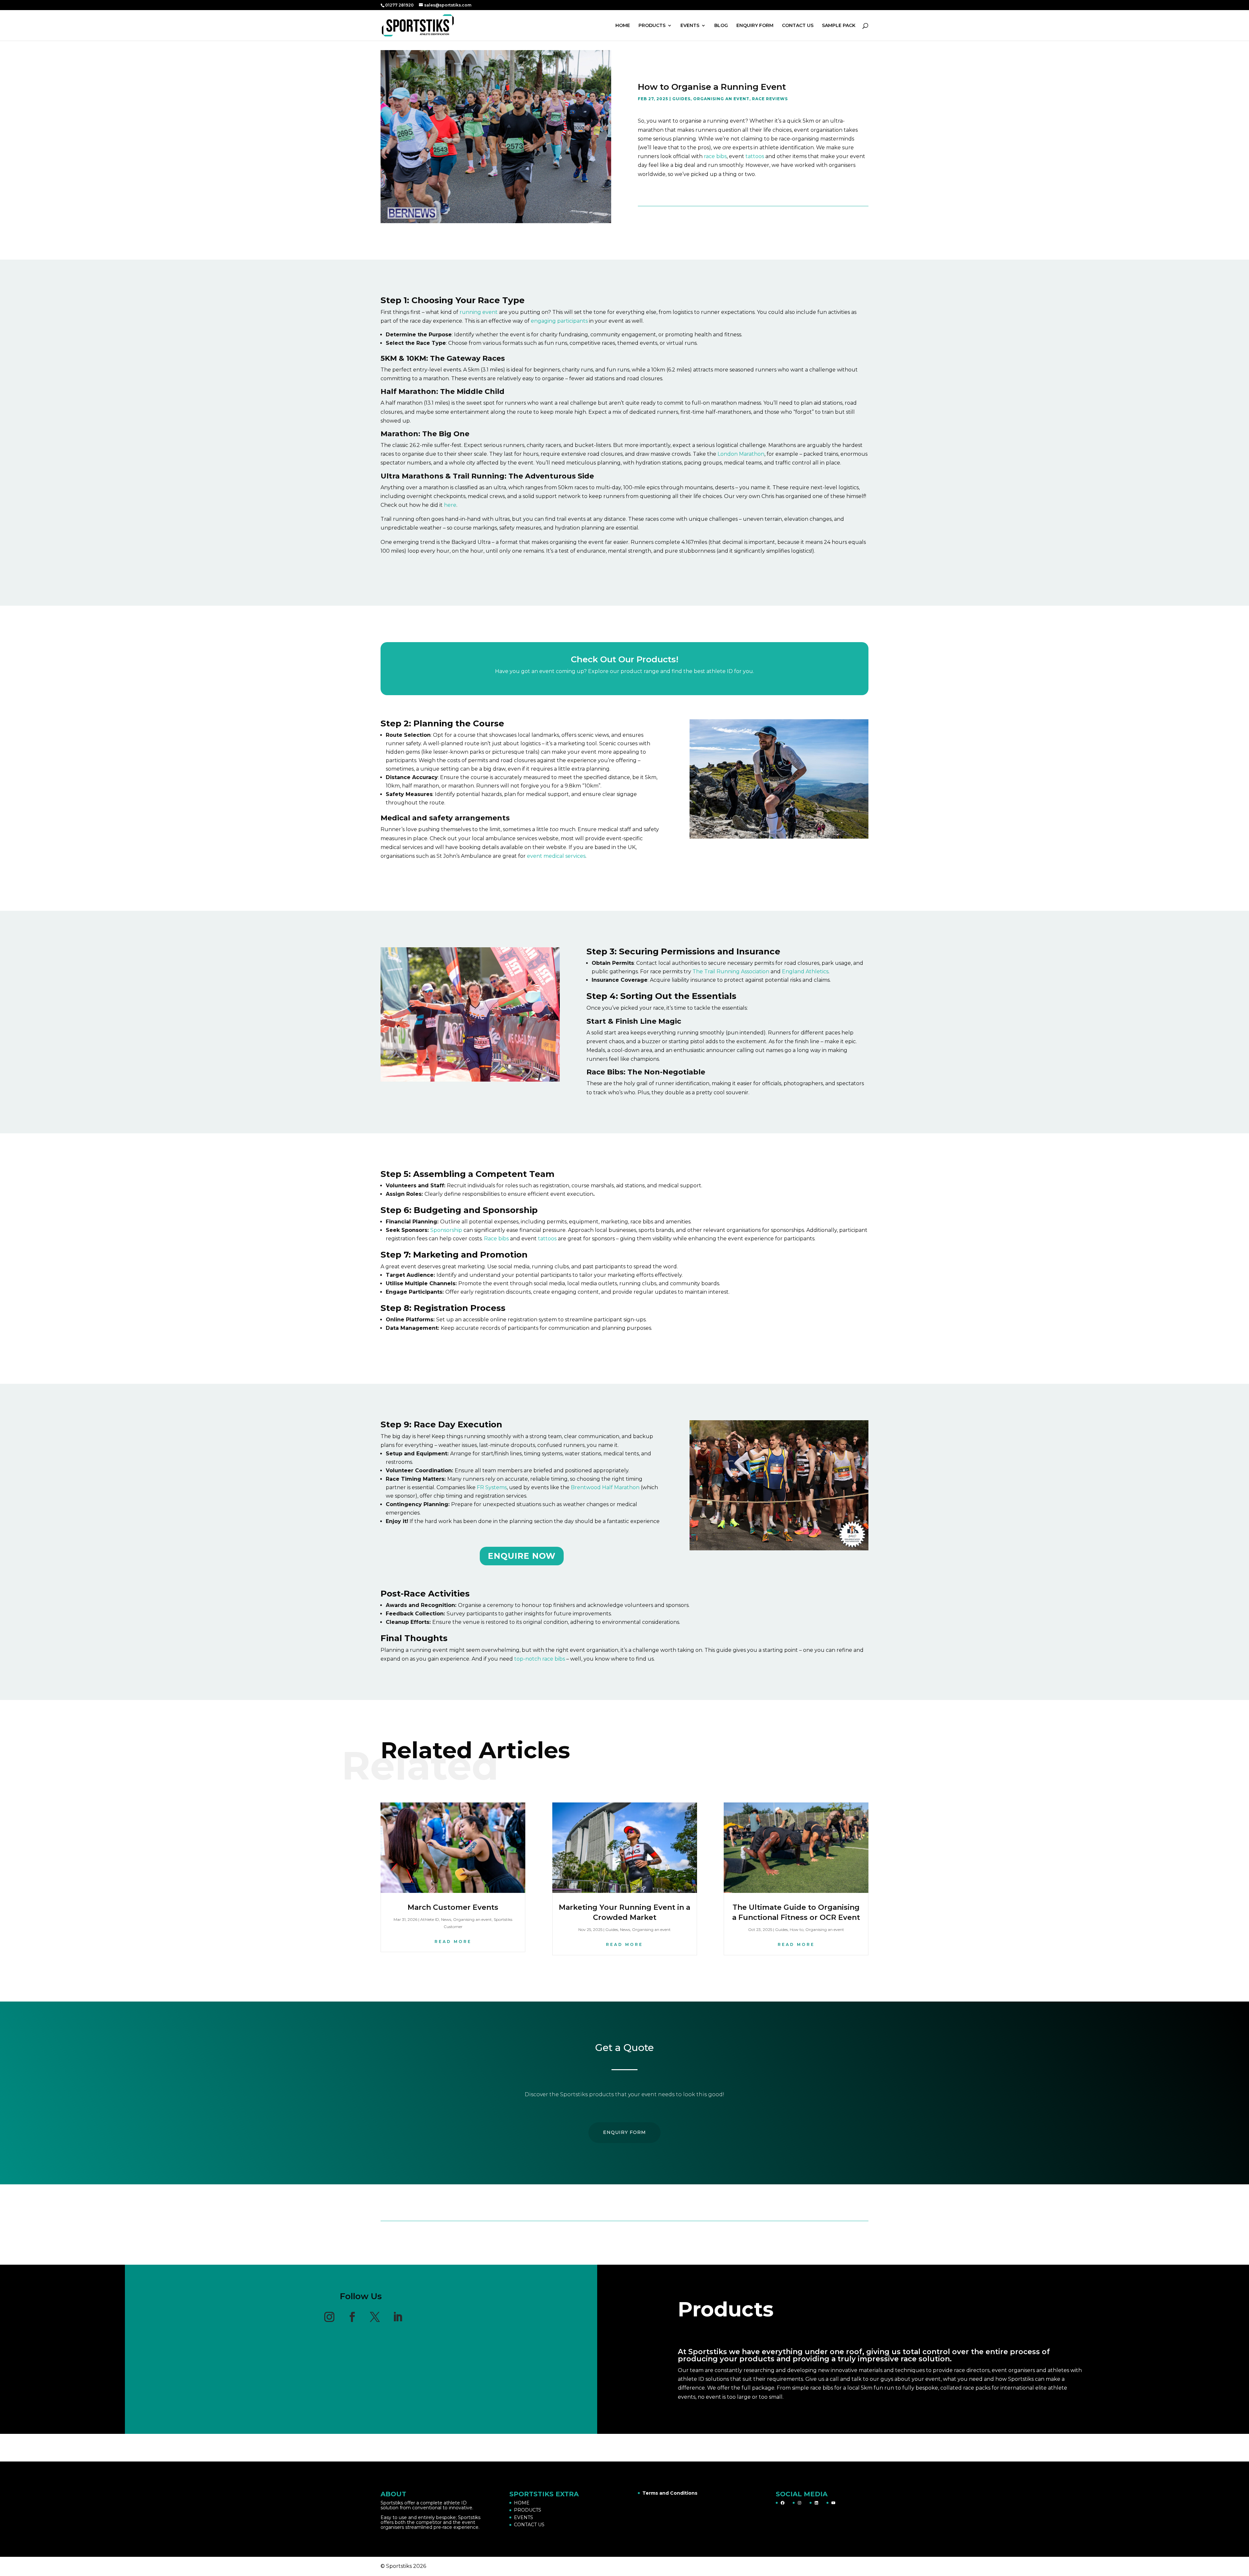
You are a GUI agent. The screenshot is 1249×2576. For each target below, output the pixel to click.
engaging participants (559, 321)
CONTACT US (798, 26)
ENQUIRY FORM (755, 26)
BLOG (721, 26)
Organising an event (721, 99)
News (446, 1919)
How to (797, 1929)
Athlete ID (430, 1919)
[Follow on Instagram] (329, 2317)
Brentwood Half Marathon (605, 1487)
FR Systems (492, 1487)
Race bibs (496, 1239)
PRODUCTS (652, 26)
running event (478, 312)
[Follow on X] (375, 2317)
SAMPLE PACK (839, 26)
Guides (681, 99)
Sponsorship (446, 1230)
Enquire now (522, 1556)
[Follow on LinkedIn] (398, 2317)
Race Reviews (770, 99)
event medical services (556, 856)
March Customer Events (453, 1907)
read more (453, 1942)
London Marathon (741, 454)
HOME (623, 26)
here (450, 505)
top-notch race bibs (540, 1659)
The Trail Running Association (731, 971)
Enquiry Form (624, 2132)
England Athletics (805, 971)
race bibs (715, 156)
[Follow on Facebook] (352, 2317)
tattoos (754, 156)
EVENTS (690, 26)
